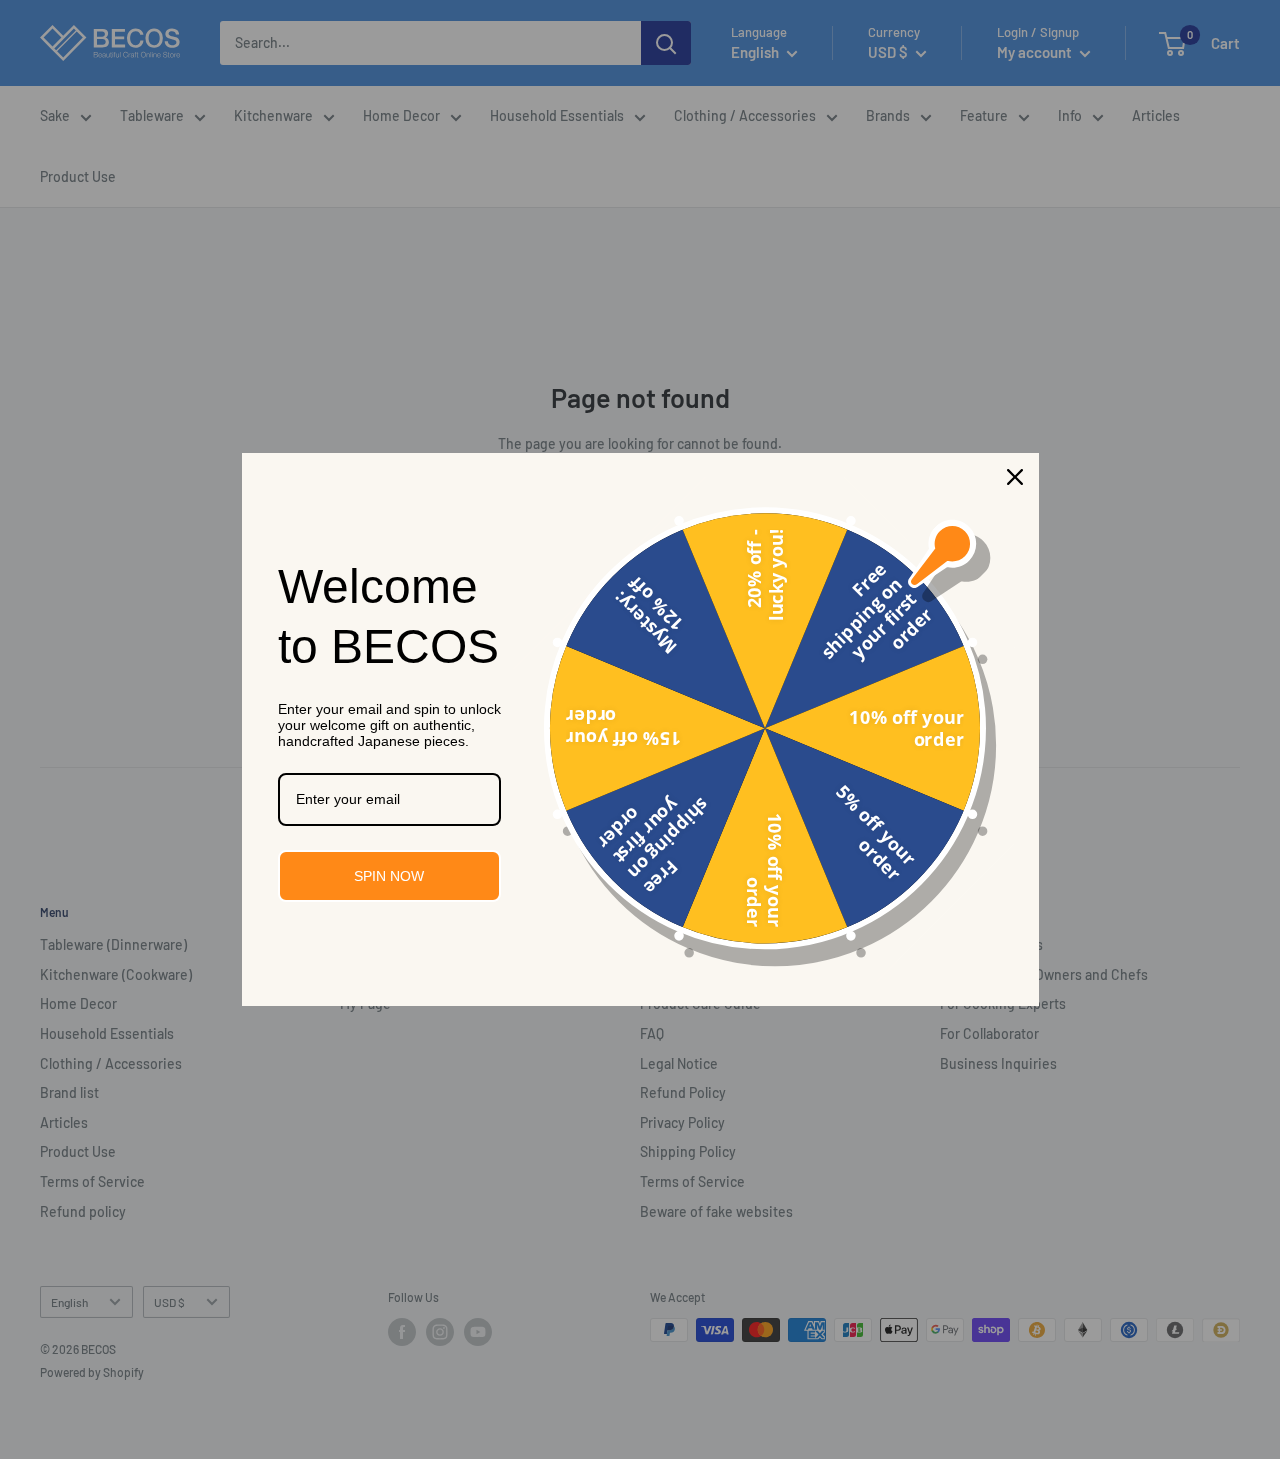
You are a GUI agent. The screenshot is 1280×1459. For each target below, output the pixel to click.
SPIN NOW (389, 876)
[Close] (1015, 477)
